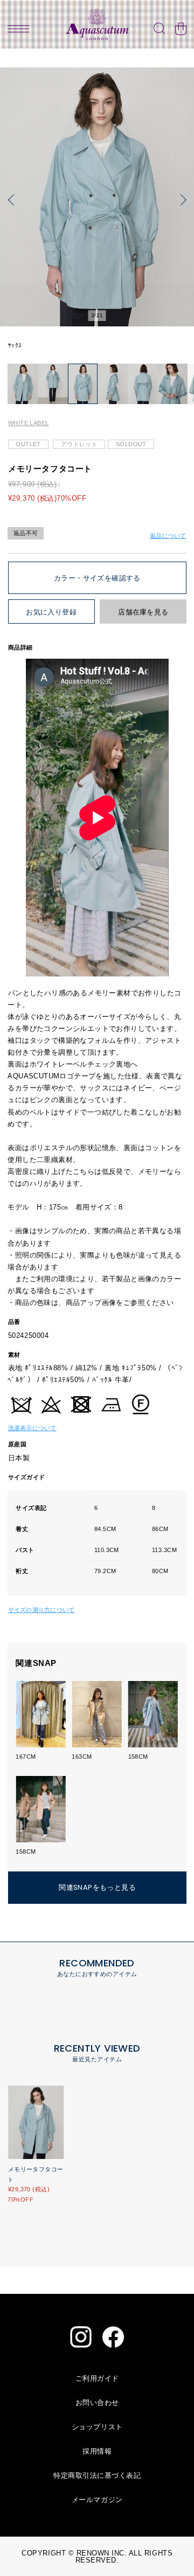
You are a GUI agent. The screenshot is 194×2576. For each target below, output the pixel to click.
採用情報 (97, 2451)
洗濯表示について (32, 1428)
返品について (168, 536)
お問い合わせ (97, 2403)
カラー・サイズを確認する (97, 578)
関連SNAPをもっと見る (97, 1887)
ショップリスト (97, 2427)
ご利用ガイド (97, 2378)
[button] (13, 200)
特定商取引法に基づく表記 (97, 2475)
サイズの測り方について (41, 1610)
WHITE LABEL (29, 423)
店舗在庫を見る (143, 612)
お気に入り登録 (51, 612)
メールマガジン (97, 2500)
